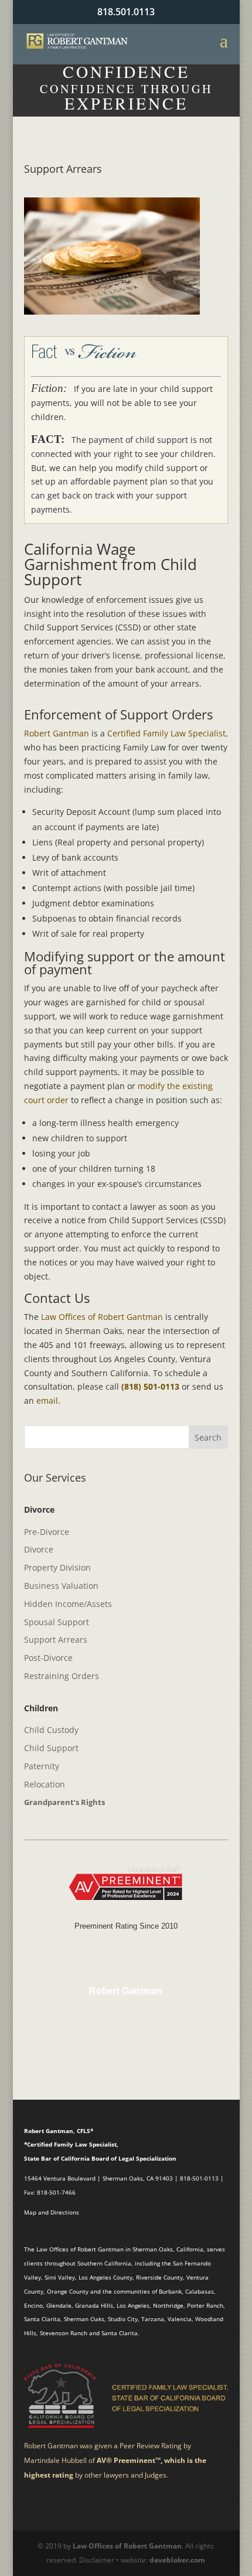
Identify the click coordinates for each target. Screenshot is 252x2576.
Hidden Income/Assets (68, 1604)
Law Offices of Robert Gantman (102, 1317)
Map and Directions (52, 2212)
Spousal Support (57, 1622)
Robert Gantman (57, 733)
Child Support (51, 1748)
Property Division (57, 1567)
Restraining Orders (62, 1676)
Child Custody (51, 1730)
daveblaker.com (177, 2560)
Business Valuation (61, 1586)
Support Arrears (56, 1640)
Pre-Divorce (47, 1532)
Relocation (45, 1784)
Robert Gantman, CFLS (57, 2131)
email (47, 1400)
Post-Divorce (48, 1658)
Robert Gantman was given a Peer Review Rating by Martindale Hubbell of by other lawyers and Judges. (115, 2460)
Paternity (42, 1766)
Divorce (39, 1549)
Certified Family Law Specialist (166, 733)
